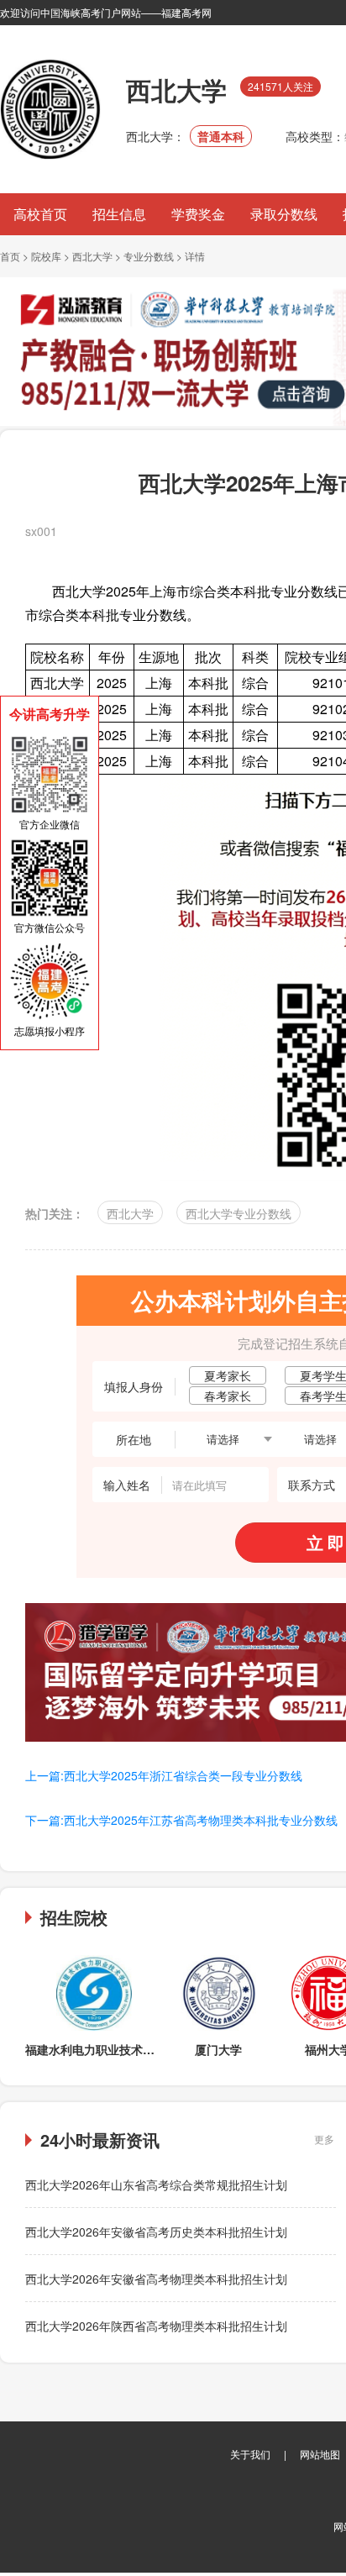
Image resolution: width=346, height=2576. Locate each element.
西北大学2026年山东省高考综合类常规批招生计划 (156, 2184)
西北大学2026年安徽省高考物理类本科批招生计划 (156, 2279)
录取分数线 (284, 214)
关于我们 (250, 2454)
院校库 (46, 256)
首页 (10, 256)
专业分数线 (149, 256)
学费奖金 (198, 214)
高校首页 (40, 214)
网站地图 (320, 2454)
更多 (324, 2139)
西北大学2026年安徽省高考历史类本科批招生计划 (156, 2232)
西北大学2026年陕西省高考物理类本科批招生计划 (156, 2326)
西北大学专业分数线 (239, 1213)
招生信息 (119, 214)
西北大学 (92, 256)
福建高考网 (186, 12)
